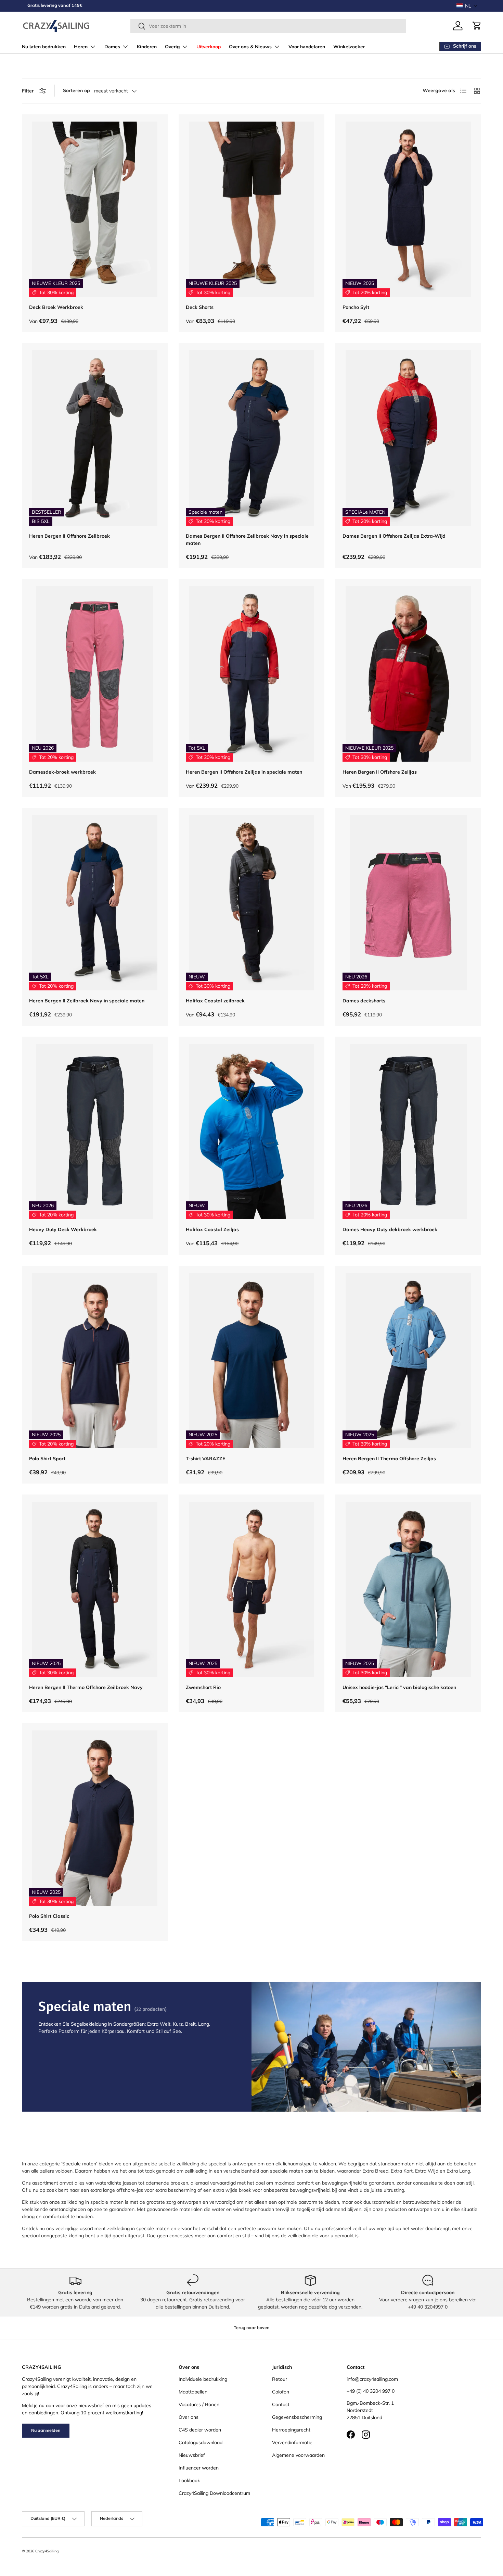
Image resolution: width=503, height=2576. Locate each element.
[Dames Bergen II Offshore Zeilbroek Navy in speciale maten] (251, 438)
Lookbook (189, 2480)
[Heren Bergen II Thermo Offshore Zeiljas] (408, 1361)
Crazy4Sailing (47, 2551)
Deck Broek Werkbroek (56, 307)
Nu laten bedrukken (44, 47)
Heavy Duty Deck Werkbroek (63, 1229)
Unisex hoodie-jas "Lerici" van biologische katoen (399, 1687)
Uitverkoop (209, 47)
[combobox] (268, 26)
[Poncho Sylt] (408, 209)
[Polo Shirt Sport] (95, 1361)
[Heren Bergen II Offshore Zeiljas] (408, 674)
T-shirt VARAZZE (205, 1459)
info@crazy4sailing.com (372, 2379)
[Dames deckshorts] (408, 903)
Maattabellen (193, 2392)
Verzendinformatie (292, 2442)
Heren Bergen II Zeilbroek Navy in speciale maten (87, 1001)
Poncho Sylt (356, 307)
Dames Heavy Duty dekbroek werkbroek (390, 1229)
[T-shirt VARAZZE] (251, 1361)
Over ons (189, 2417)
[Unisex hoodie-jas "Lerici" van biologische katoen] (408, 1589)
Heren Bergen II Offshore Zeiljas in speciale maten (244, 772)
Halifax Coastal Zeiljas (212, 1229)
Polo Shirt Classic (49, 1916)
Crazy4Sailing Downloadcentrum (214, 2493)
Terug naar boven (251, 2328)
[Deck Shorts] (251, 209)
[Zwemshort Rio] (251, 1589)
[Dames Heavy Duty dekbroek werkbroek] (408, 1131)
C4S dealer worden (200, 2430)
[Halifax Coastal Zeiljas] (251, 1131)
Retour (280, 2379)
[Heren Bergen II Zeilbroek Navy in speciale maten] (95, 903)
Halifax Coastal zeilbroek (215, 1001)
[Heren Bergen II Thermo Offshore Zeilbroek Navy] (95, 1589)
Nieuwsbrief (192, 2455)
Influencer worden (199, 2468)
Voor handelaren (307, 47)
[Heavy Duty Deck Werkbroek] (95, 1131)
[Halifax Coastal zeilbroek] (251, 903)
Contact (281, 2404)
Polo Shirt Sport (47, 1459)
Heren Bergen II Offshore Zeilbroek (69, 536)
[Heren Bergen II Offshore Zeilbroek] (95, 438)
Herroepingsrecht (291, 2430)
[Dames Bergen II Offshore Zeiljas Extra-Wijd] (408, 438)
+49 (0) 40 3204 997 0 (371, 2391)
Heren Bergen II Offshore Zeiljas (380, 772)
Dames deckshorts (364, 1001)
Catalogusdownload (201, 2442)
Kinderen (147, 47)
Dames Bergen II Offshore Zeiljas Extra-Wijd (394, 536)
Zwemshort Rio (203, 1687)
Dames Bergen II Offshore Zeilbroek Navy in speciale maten (247, 540)
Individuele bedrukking (203, 2379)
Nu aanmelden (46, 2430)
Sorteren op (76, 90)
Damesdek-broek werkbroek (62, 772)
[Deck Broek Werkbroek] (95, 209)
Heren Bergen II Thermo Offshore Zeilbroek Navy (86, 1687)
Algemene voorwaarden (298, 2455)
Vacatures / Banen (199, 2404)
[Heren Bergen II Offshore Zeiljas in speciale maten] (251, 674)
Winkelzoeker (349, 47)
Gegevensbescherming (297, 2417)
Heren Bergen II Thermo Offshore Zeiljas (389, 1459)
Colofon (281, 2392)
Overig (172, 47)
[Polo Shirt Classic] (95, 1818)
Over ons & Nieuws (250, 47)
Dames (112, 47)
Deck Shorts (200, 307)
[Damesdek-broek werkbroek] (95, 674)
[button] (467, 6)
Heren (81, 47)
